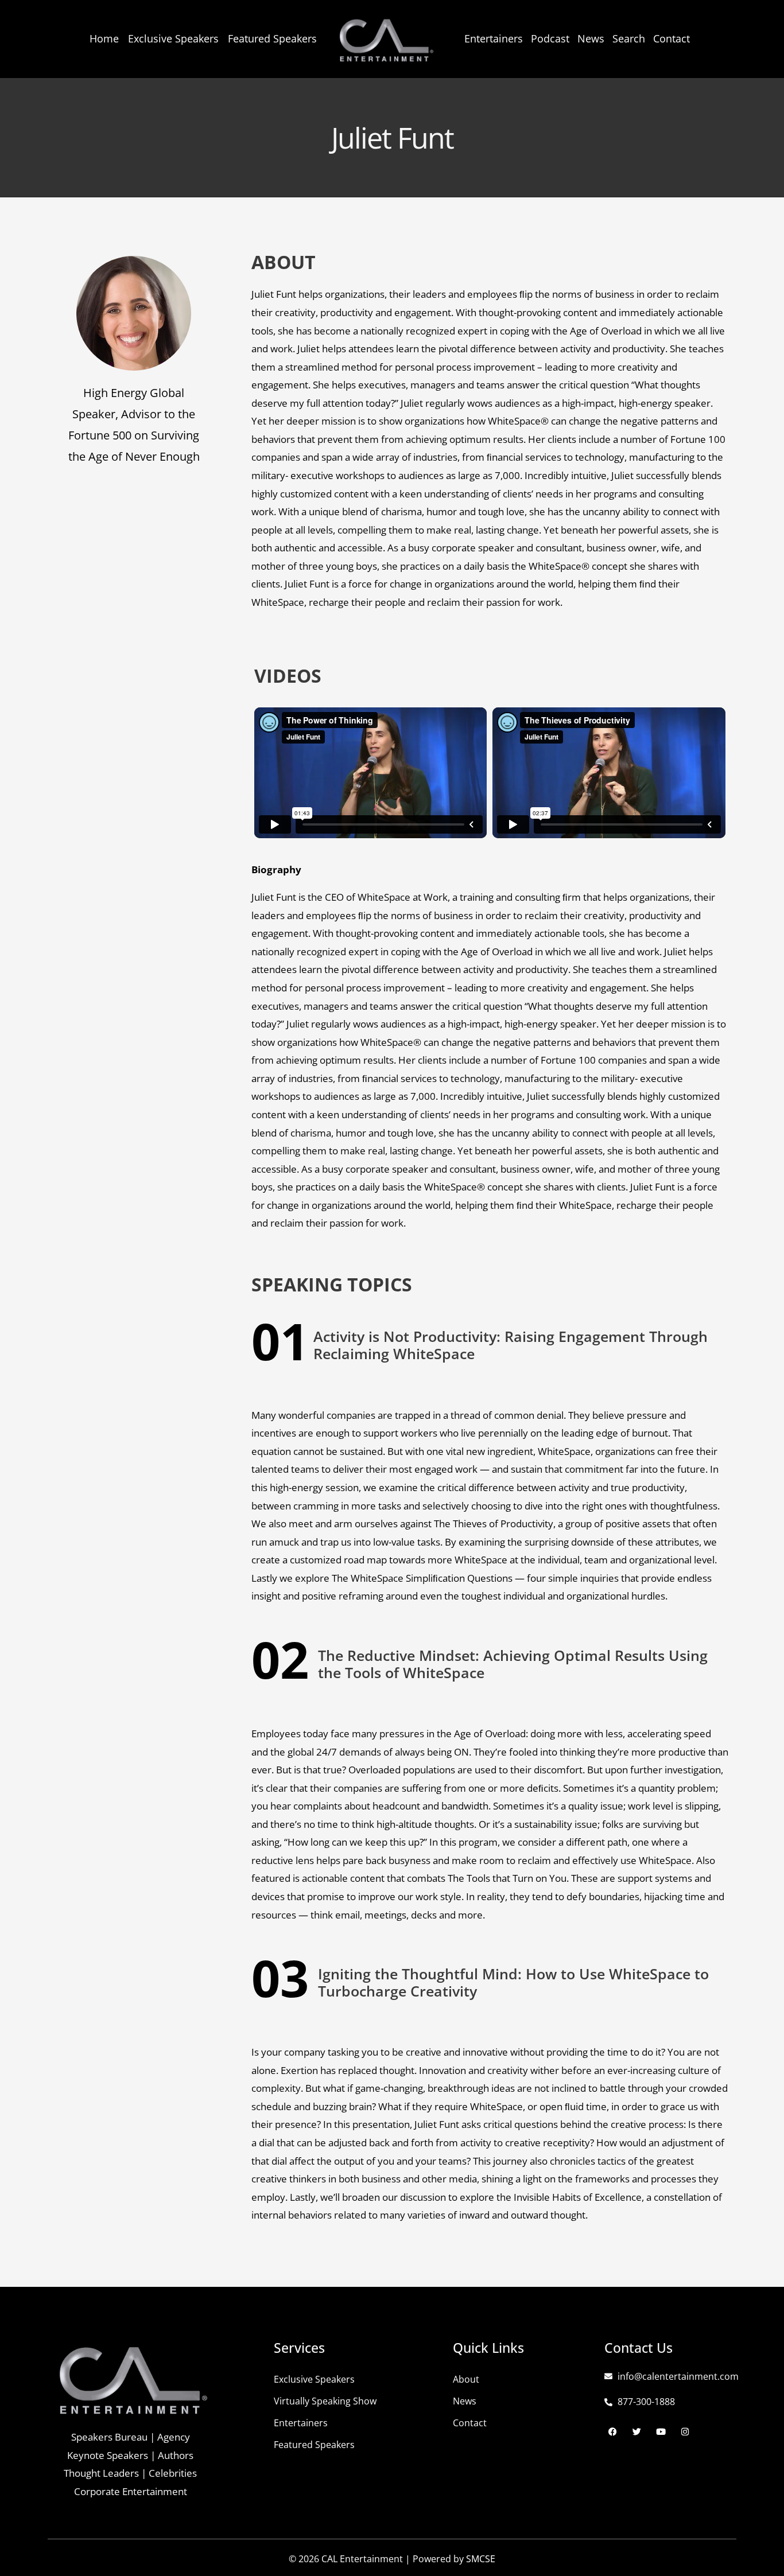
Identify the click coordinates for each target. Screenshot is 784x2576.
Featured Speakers (272, 38)
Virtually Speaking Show (325, 2401)
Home (104, 38)
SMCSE (481, 2559)
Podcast (550, 38)
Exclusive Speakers (173, 38)
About (466, 2379)
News (591, 38)
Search (629, 38)
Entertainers (494, 38)
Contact (672, 38)
